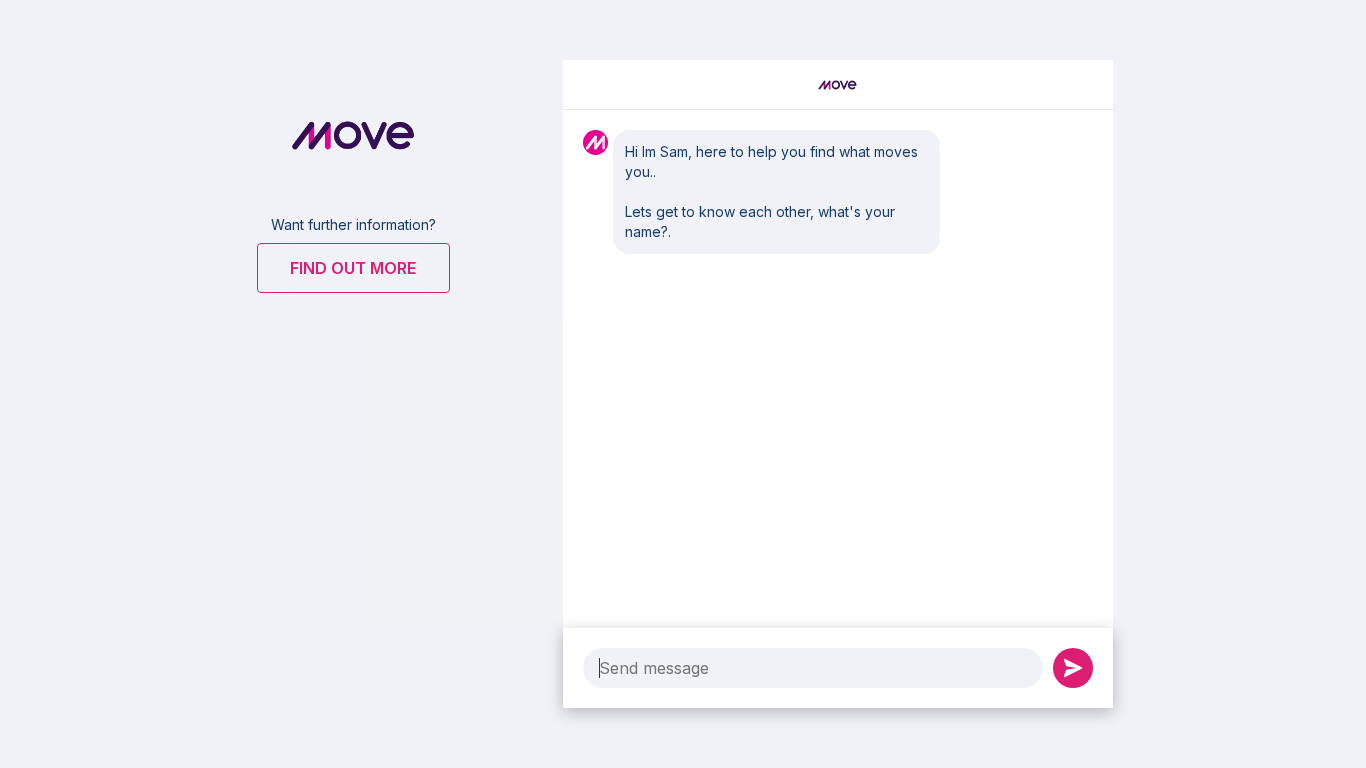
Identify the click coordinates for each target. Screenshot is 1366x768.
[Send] (1073, 668)
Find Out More (353, 268)
